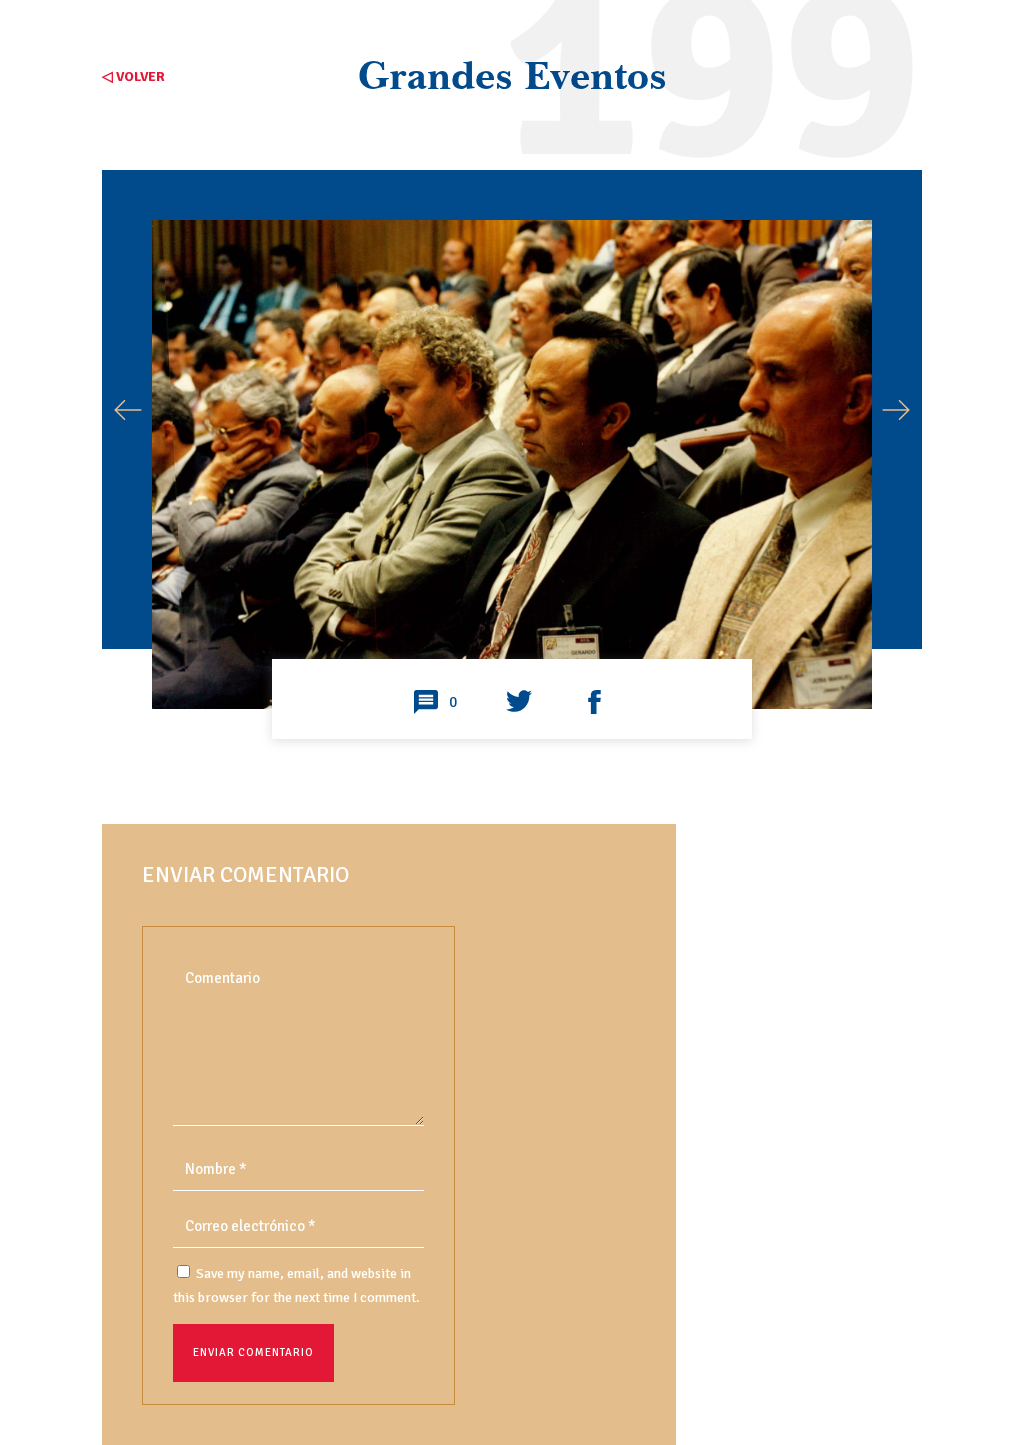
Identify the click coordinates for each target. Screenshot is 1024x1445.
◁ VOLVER (133, 76)
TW (519, 703)
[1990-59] (511, 636)
